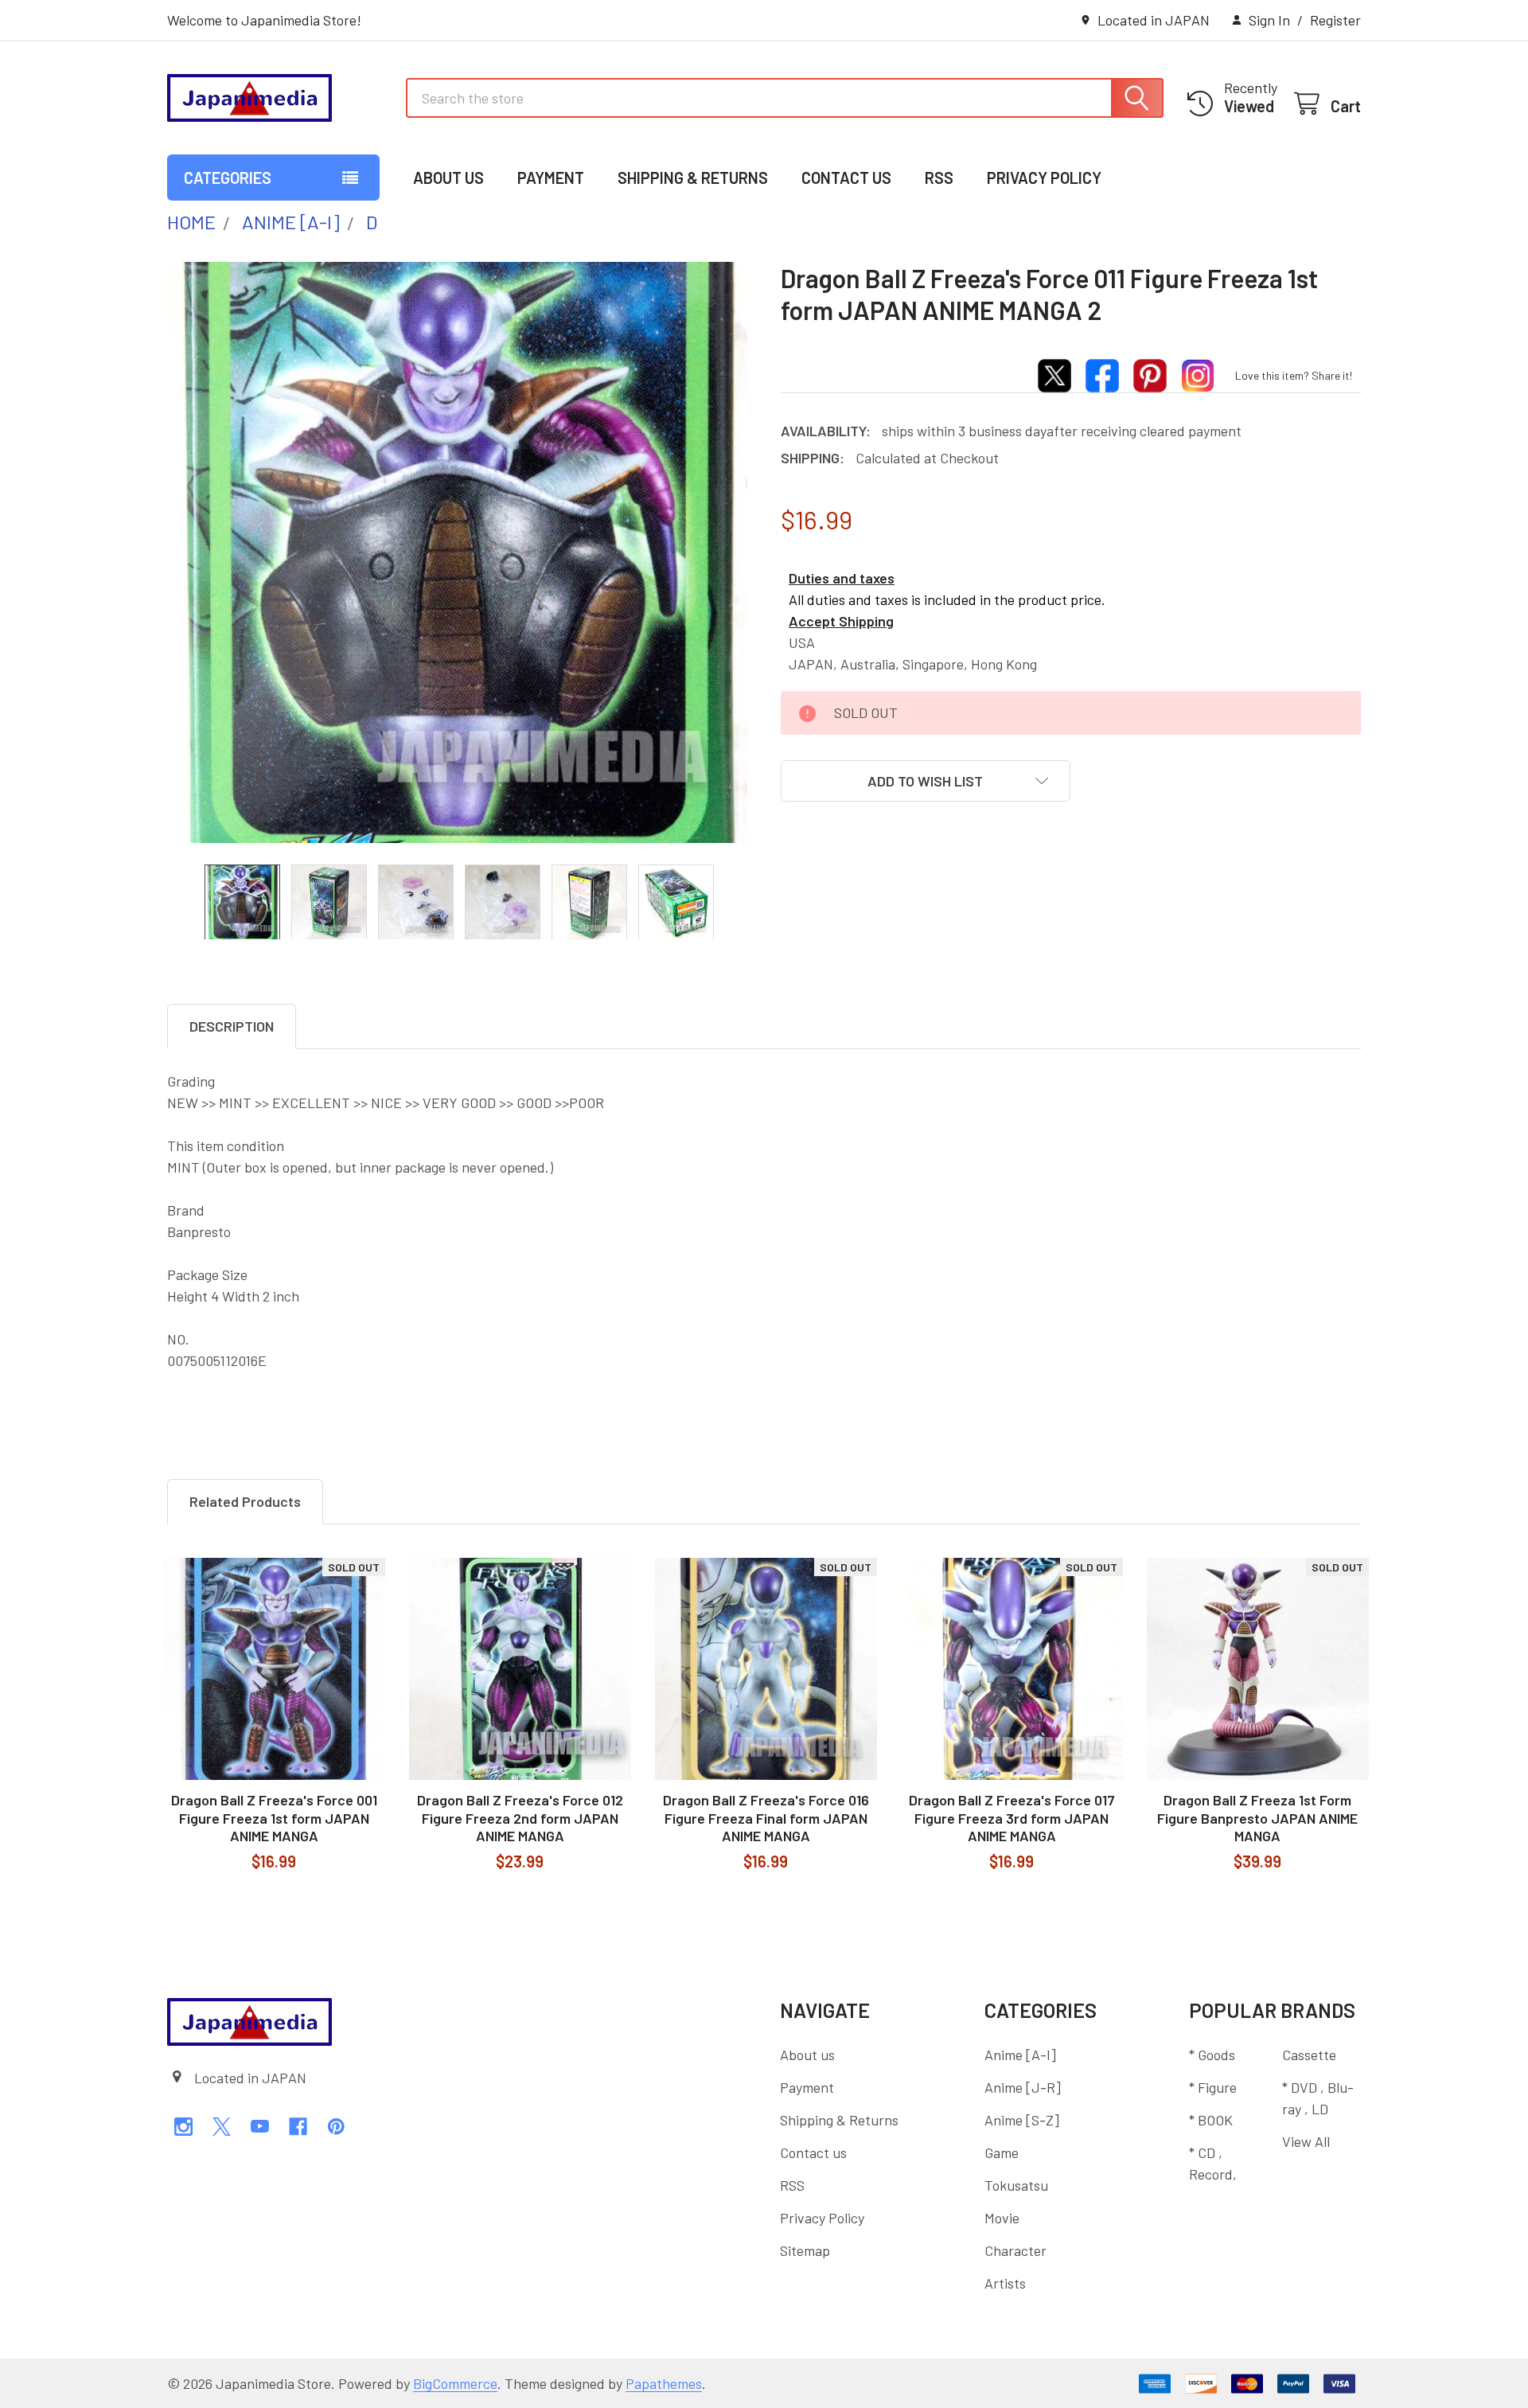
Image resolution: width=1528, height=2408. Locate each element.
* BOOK (1211, 2120)
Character (1015, 2250)
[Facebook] (298, 2127)
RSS (939, 178)
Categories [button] (228, 178)
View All (1306, 2141)
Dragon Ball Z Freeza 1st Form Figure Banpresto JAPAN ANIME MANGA (1257, 1818)
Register (1335, 20)
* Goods (1212, 2055)
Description (232, 1026)
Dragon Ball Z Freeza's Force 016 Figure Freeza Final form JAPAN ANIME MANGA (766, 1818)
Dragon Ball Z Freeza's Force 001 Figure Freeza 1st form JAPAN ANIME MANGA (274, 1818)
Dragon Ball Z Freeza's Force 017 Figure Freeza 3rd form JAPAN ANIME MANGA (1012, 1818)
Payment (551, 178)
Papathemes (664, 2383)
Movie (1002, 2218)
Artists (1005, 2283)
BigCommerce (455, 2383)
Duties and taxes (842, 578)
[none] (458, 552)
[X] (222, 2127)
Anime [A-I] (1020, 2055)
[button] (926, 781)
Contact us (846, 178)
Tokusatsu (1016, 2185)
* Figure (1213, 2087)
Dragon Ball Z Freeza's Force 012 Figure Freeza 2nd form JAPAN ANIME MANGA (520, 1818)
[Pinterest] (336, 2127)
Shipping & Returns (693, 178)
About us (448, 178)
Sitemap (805, 2250)
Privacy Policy (1044, 178)
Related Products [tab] (245, 1501)
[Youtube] (260, 2127)
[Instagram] (183, 2127)
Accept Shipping (841, 621)
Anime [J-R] (1023, 2087)
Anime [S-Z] (1022, 2120)
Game (1002, 2152)
